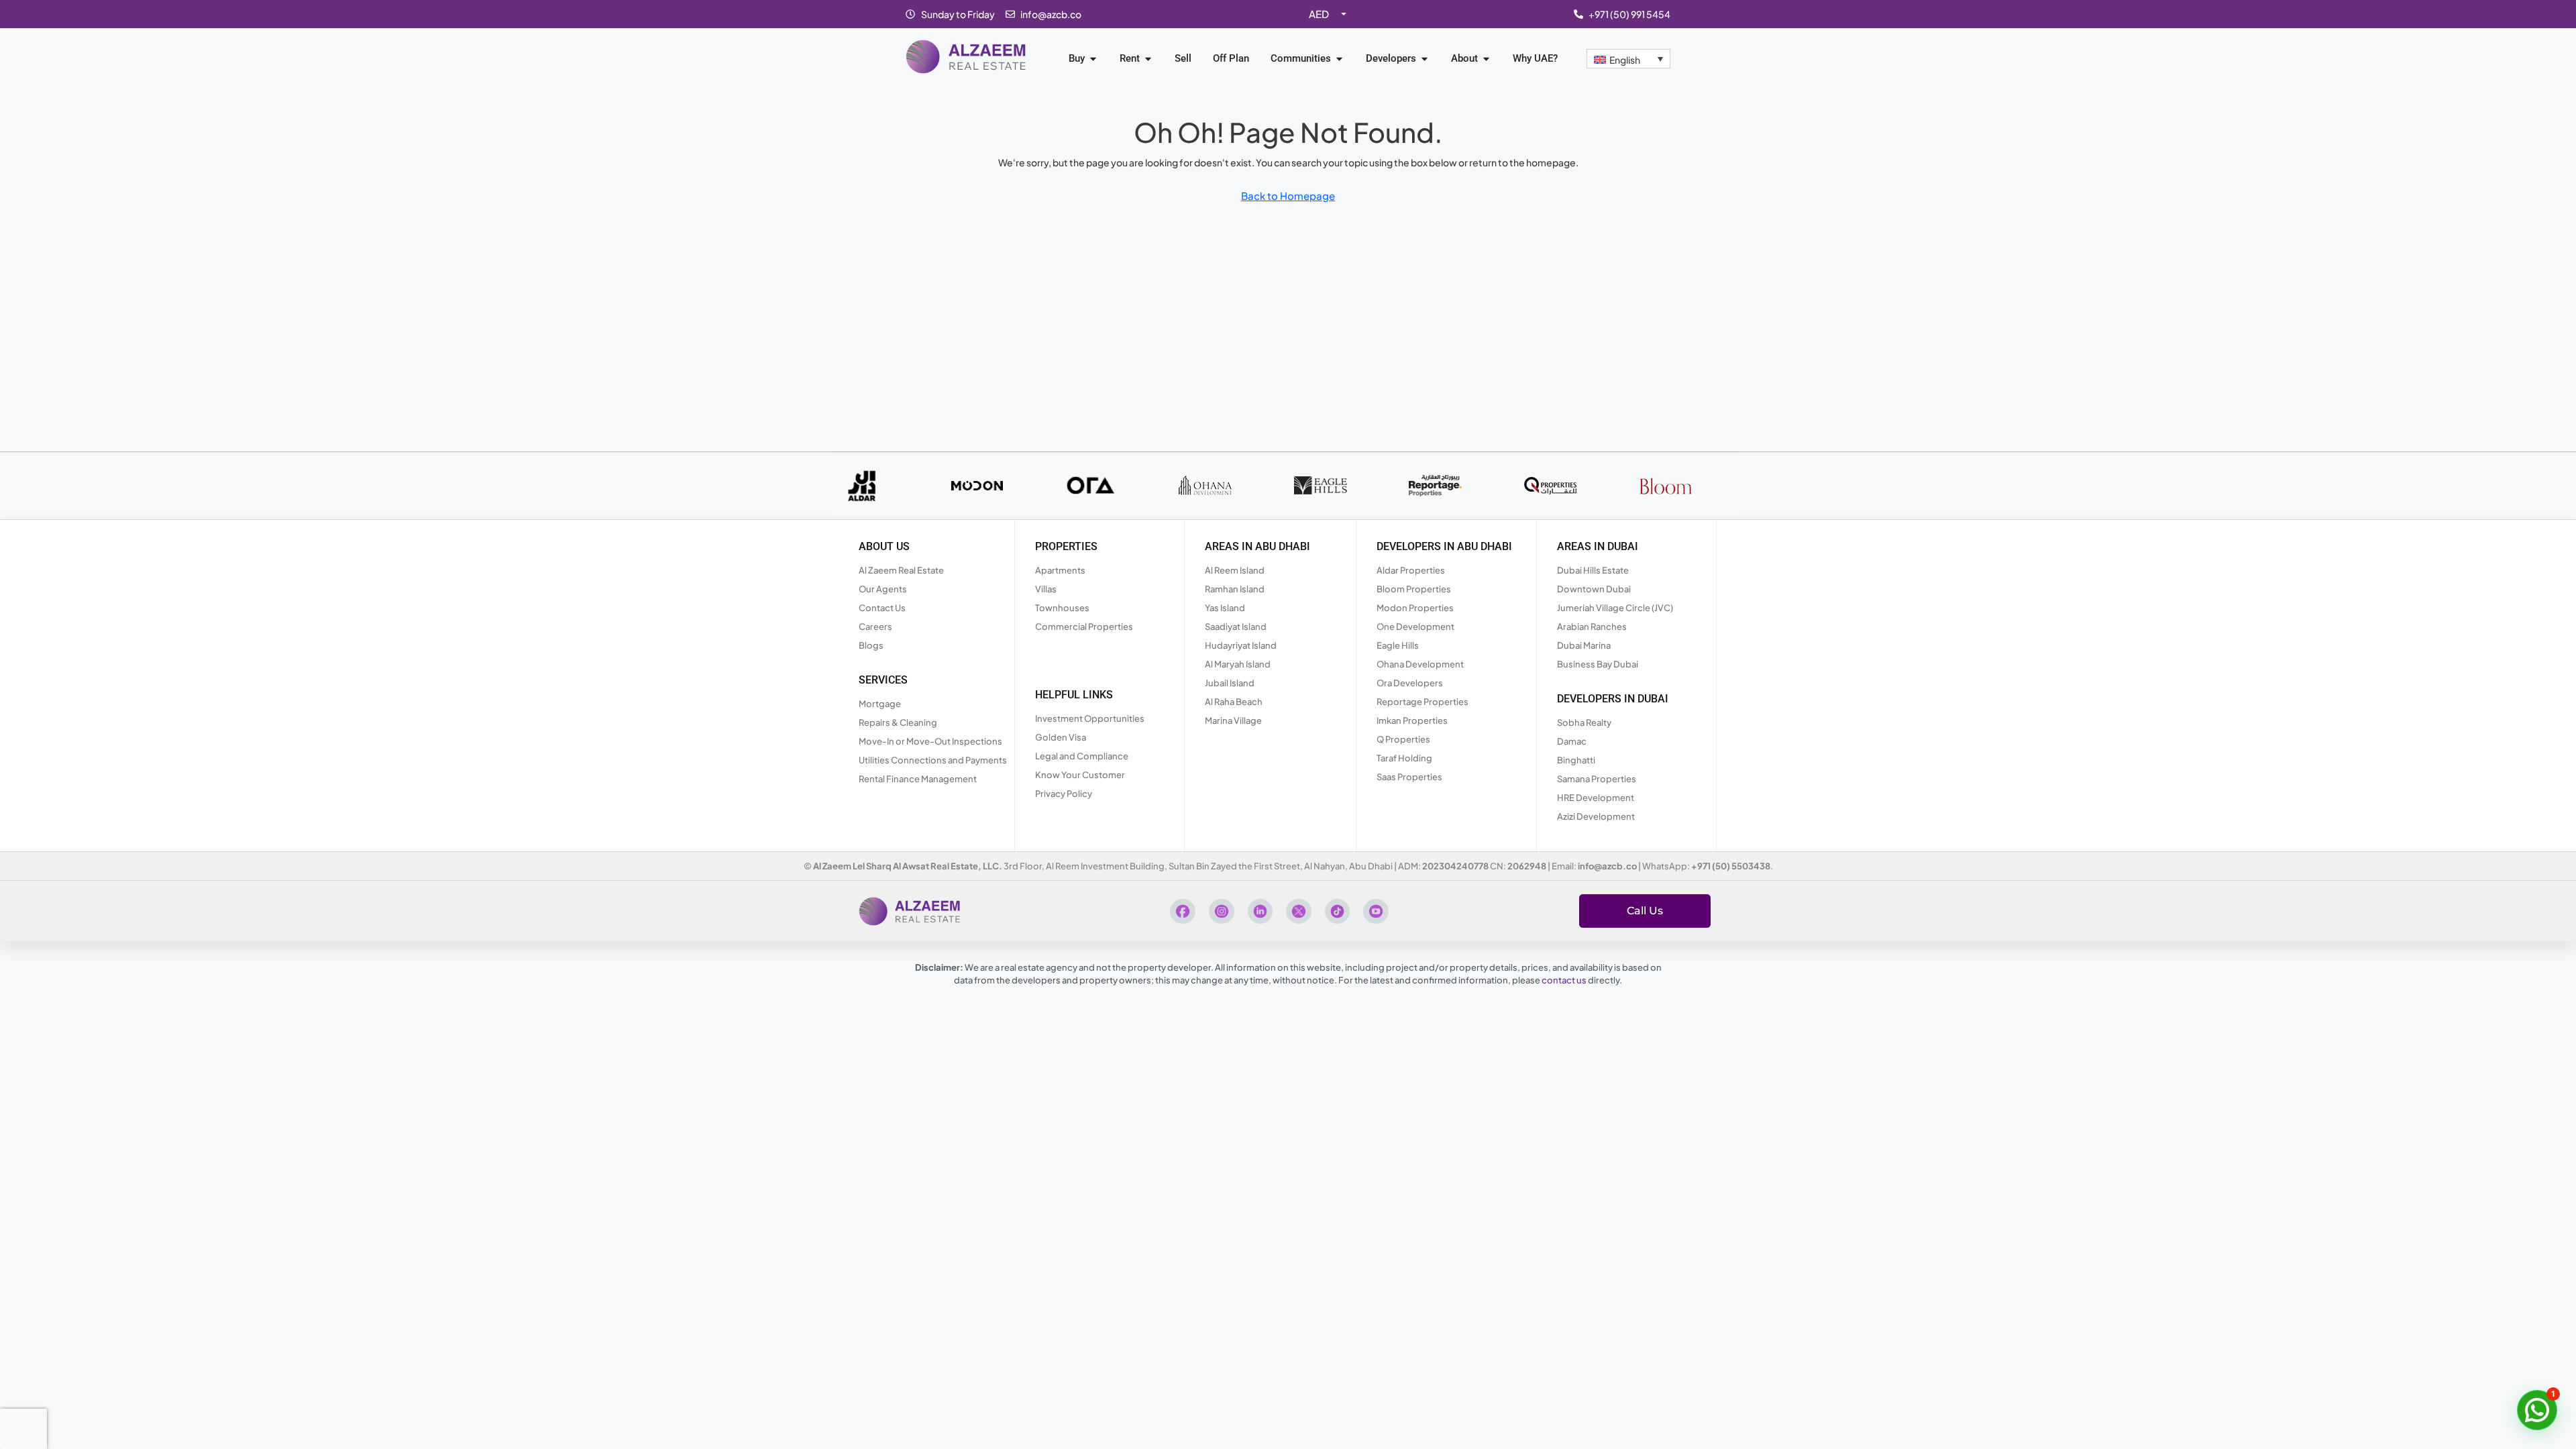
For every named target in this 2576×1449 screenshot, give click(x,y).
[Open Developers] (1425, 59)
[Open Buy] (1093, 59)
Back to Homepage (1288, 196)
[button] (2537, 1410)
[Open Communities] (1339, 59)
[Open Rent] (1148, 59)
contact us (1564, 980)
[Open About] (1486, 59)
